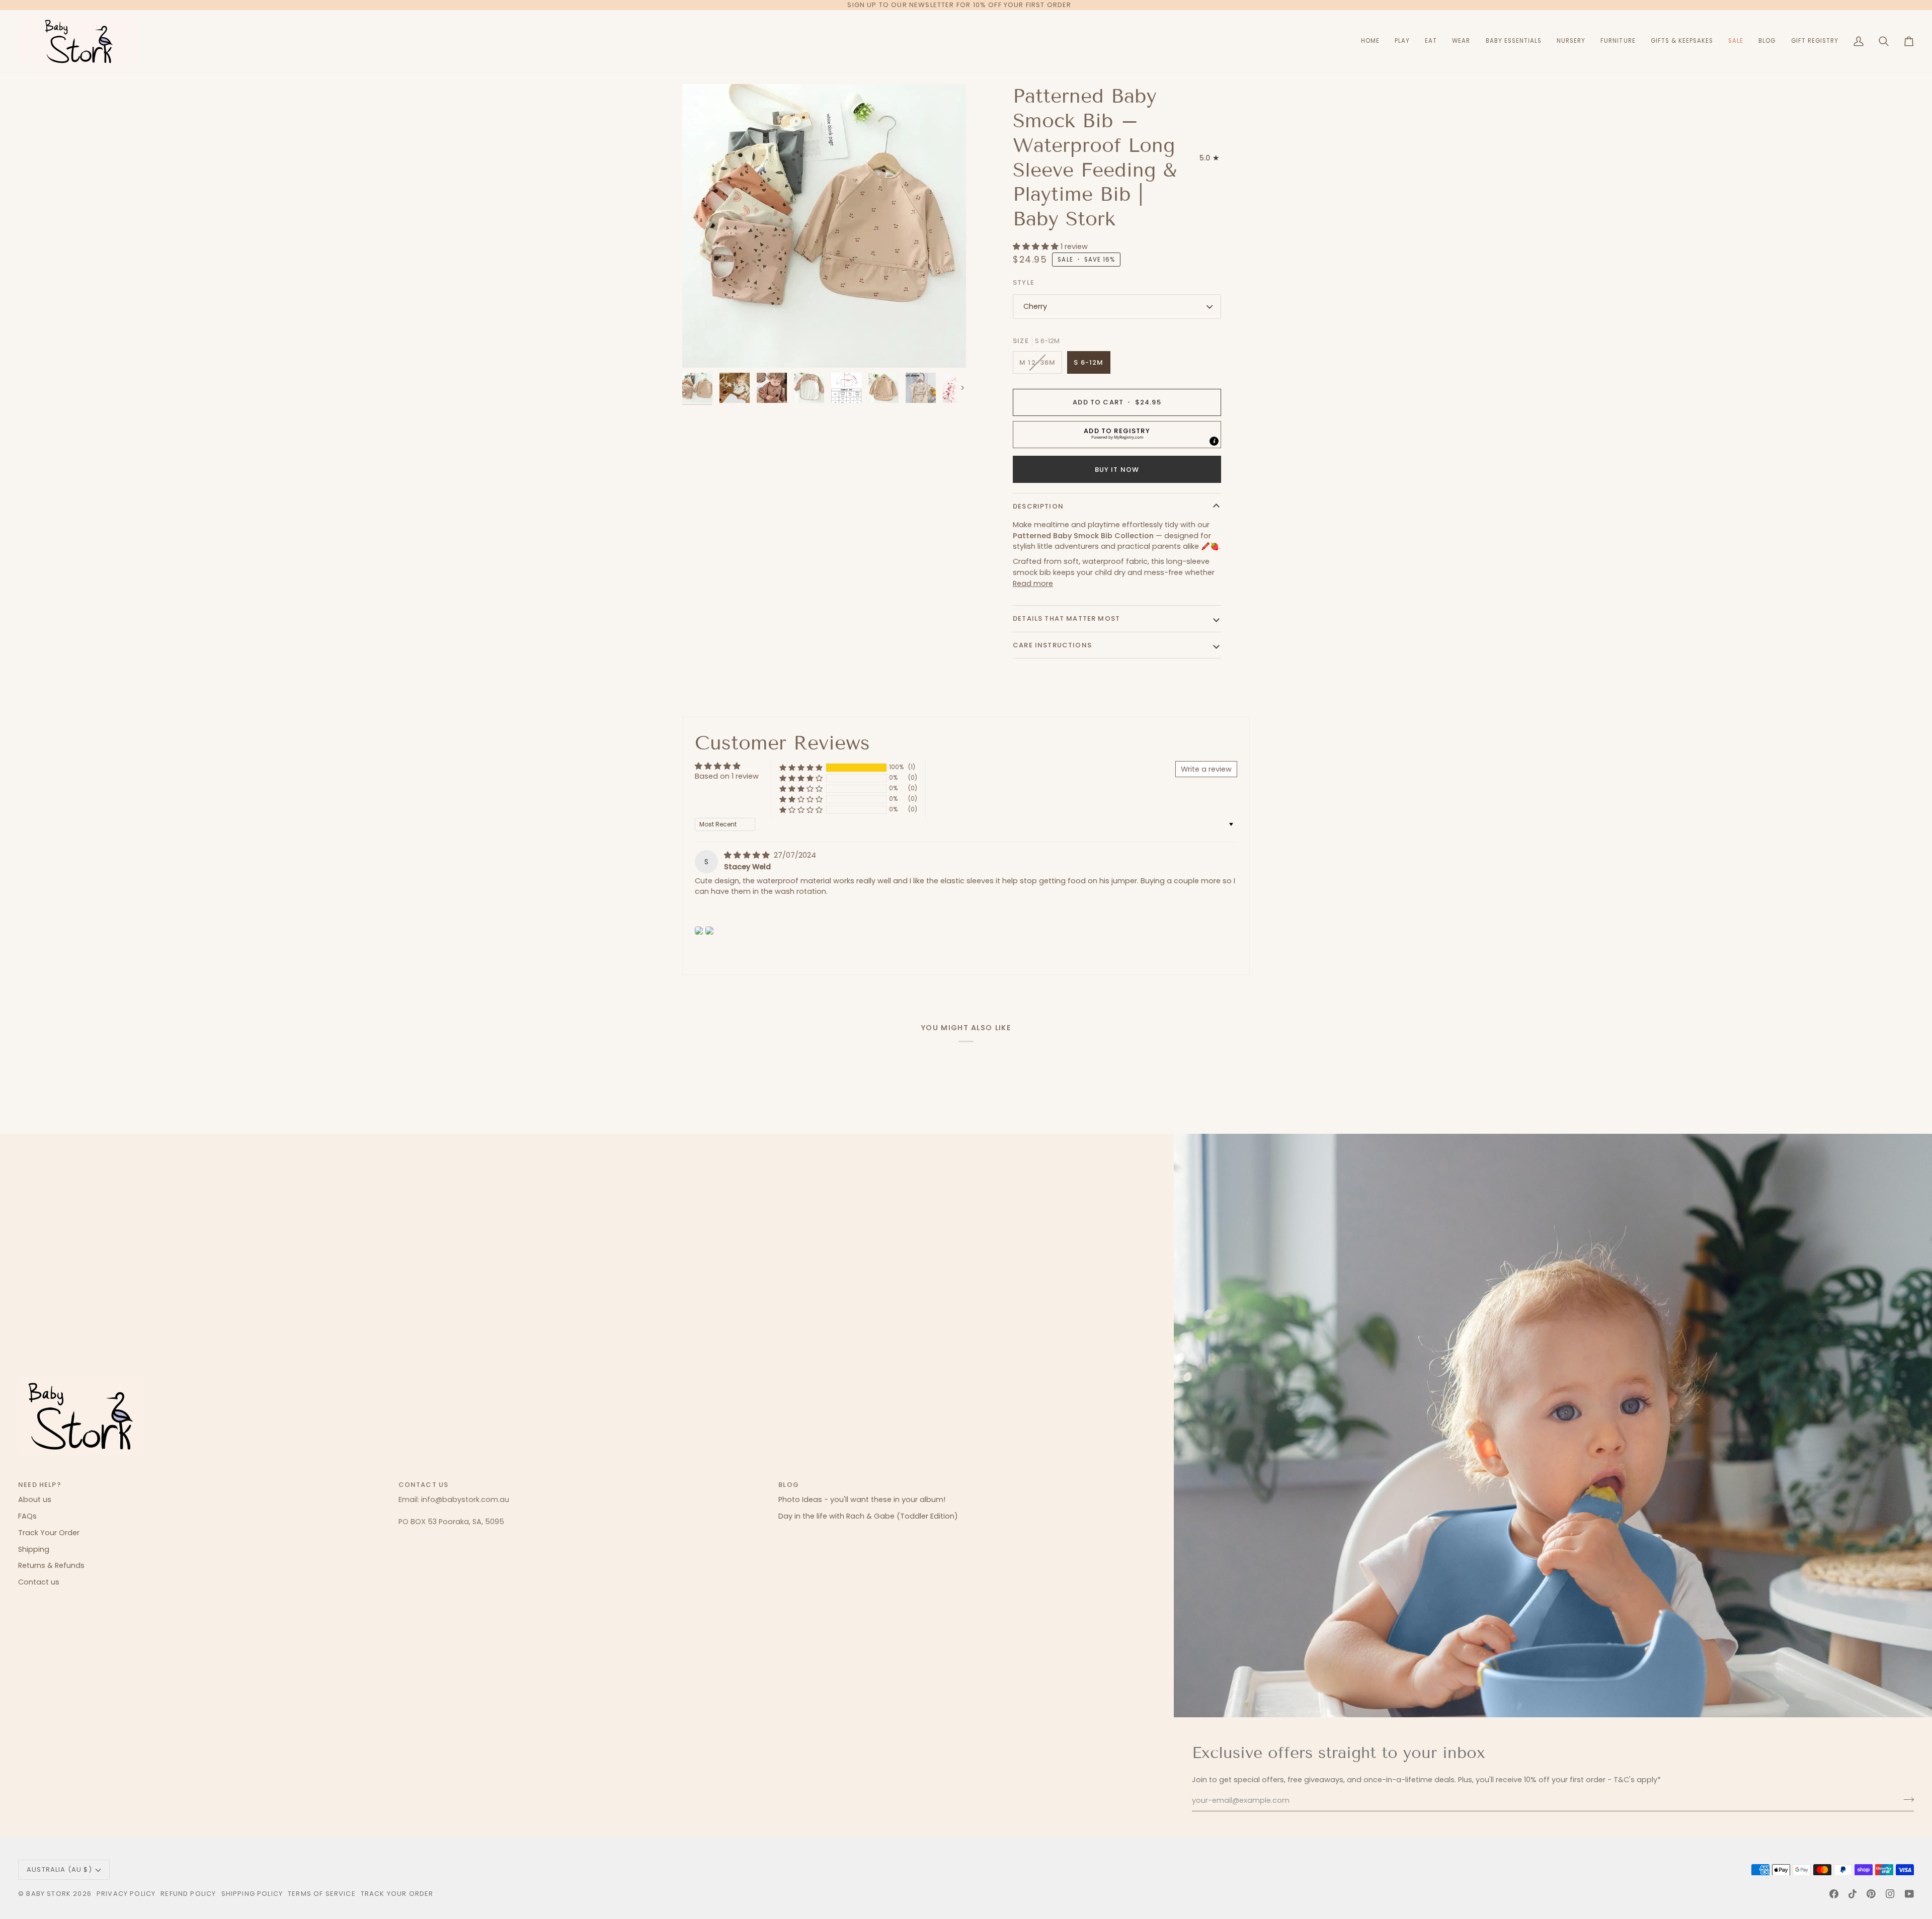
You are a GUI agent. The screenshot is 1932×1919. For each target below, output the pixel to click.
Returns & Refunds (51, 1565)
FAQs (27, 1516)
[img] (748, 855)
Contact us (39, 1582)
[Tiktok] (1853, 1894)
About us (35, 1499)
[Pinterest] (1871, 1894)
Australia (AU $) (59, 1869)
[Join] (1906, 1799)
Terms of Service (322, 1894)
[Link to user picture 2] (709, 931)
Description (1038, 506)
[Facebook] (1834, 1894)
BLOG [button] (789, 1485)
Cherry (1035, 306)
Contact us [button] (424, 1485)
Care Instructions (1052, 645)
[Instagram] (1890, 1894)
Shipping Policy (252, 1894)
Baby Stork (49, 1894)
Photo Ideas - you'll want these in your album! (862, 1499)
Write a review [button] (1206, 769)
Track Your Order (49, 1533)
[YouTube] (1909, 1894)
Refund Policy (188, 1894)
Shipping (34, 1549)
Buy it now (1117, 470)
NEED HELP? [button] (40, 1485)
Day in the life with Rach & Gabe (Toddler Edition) (868, 1516)
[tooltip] (1214, 441)
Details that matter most (1066, 618)
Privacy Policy (126, 1894)
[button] (1402, 41)
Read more (1033, 583)
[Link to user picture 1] (699, 931)
